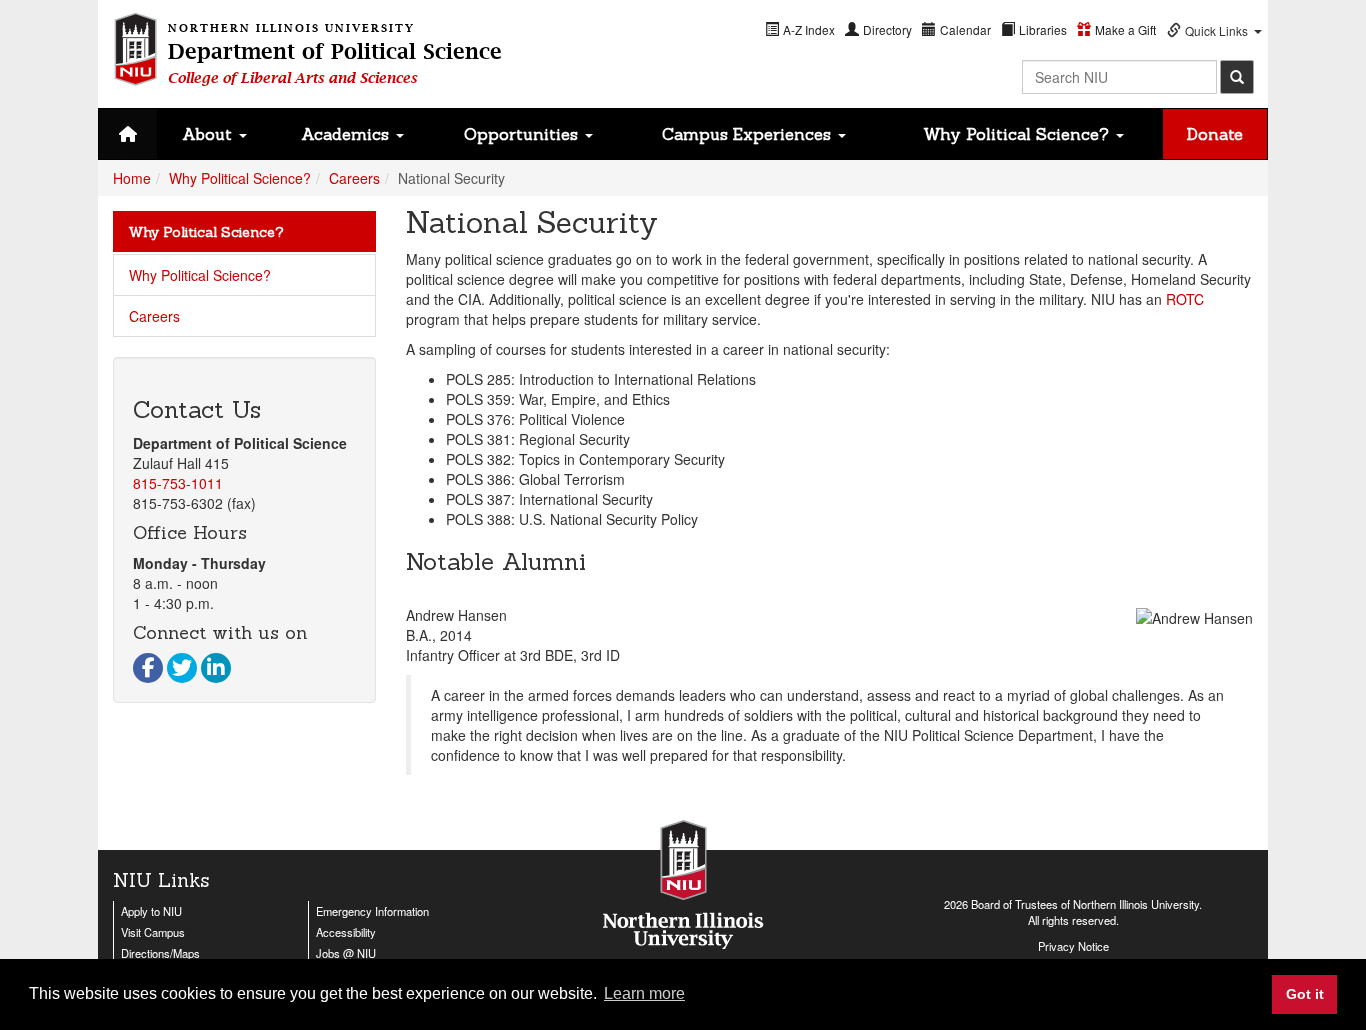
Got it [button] (1305, 994)
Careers (354, 178)
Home (132, 178)
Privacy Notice (1073, 946)
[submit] (1237, 77)
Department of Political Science (335, 55)
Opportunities (523, 134)
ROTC (1185, 299)
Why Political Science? (1018, 134)
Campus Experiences (749, 134)
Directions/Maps (160, 953)
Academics (347, 134)
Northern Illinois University (1136, 904)
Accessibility (346, 932)
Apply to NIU (151, 911)
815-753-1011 (178, 483)
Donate (1215, 134)
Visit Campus (153, 932)
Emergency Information (372, 911)
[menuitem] (800, 29)
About (209, 134)
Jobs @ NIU (346, 953)
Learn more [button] (644, 993)
